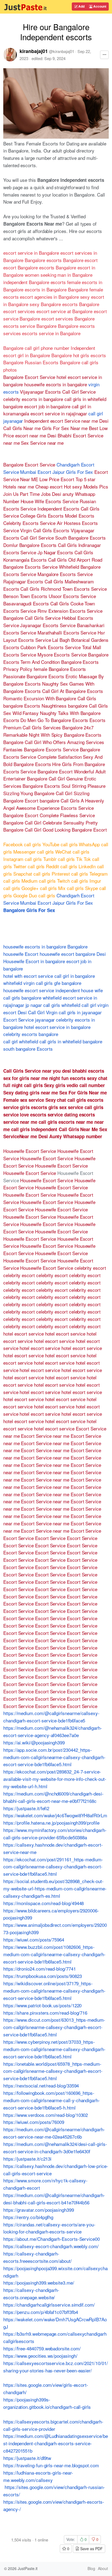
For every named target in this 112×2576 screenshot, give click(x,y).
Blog (91, 2568)
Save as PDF (91, 2549)
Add (81, 6)
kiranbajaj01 (34, 51)
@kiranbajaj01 (62, 51)
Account (99, 6)
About (103, 2568)
